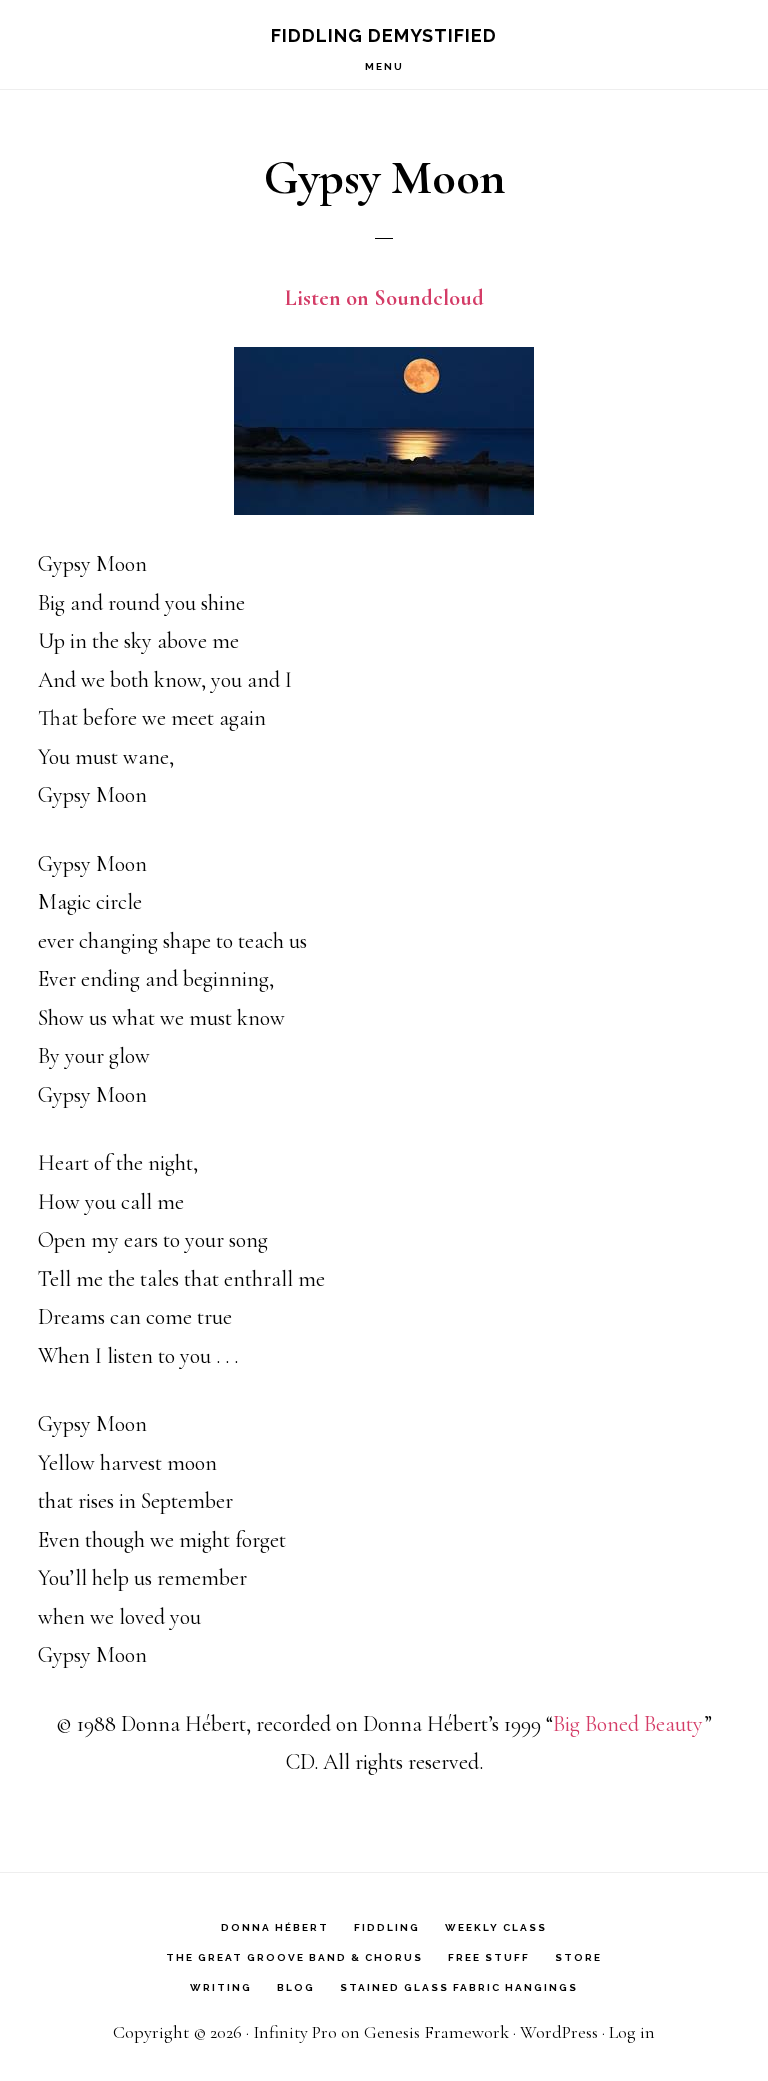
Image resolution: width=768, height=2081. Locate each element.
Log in (632, 2032)
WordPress (559, 2032)
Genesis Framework (436, 2032)
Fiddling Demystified (384, 35)
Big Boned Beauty (628, 1724)
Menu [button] (384, 66)
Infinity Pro (295, 2032)
